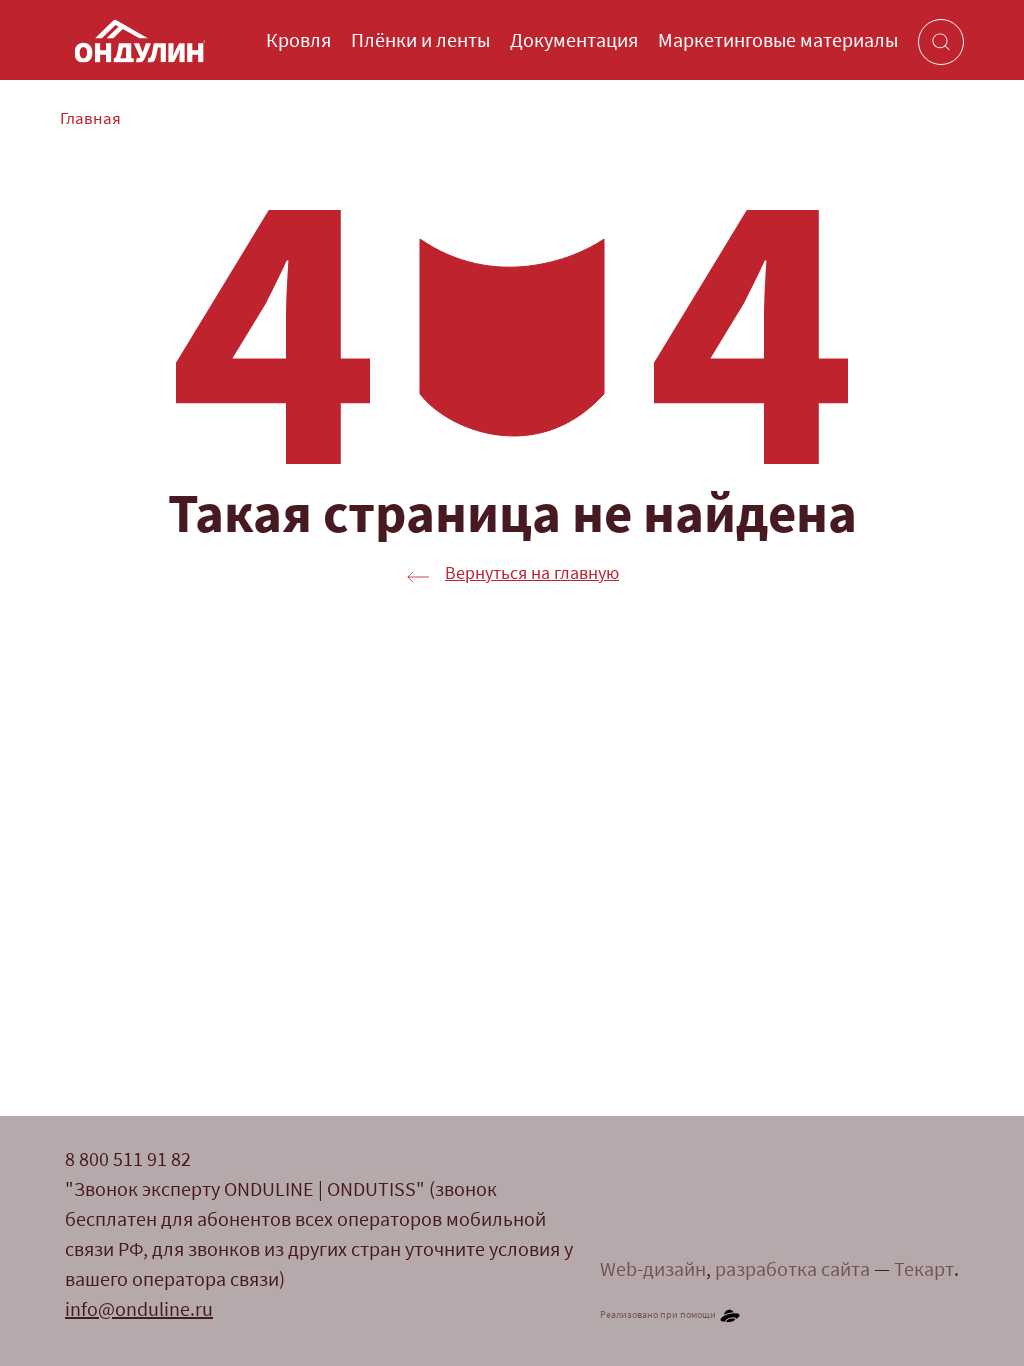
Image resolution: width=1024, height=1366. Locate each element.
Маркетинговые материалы (778, 42)
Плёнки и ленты (420, 42)
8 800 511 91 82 (128, 1161)
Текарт (924, 1271)
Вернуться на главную (532, 575)
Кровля (298, 42)
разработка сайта (792, 1271)
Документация (574, 42)
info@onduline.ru (139, 1311)
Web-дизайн (653, 1271)
